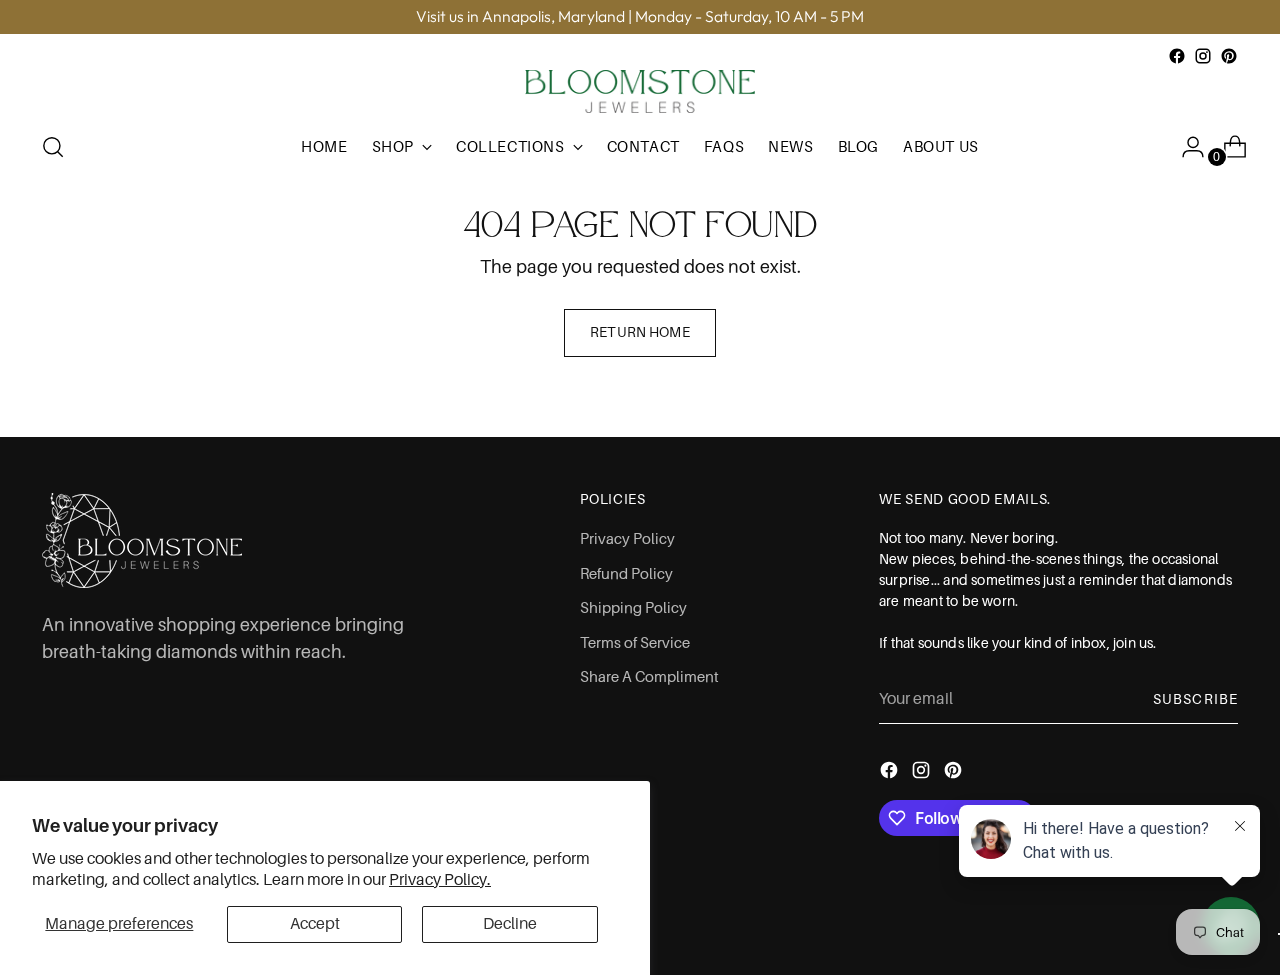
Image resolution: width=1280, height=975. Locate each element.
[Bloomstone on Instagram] (1203, 56)
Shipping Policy (633, 608)
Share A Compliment (649, 677)
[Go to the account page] (1185, 147)
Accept (315, 924)
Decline (510, 924)
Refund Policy (626, 574)
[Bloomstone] (640, 91)
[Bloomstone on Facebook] (1177, 56)
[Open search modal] (53, 147)
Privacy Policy (627, 539)
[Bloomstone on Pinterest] (1229, 56)
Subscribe (1195, 699)
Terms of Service (635, 643)
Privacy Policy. (440, 880)
